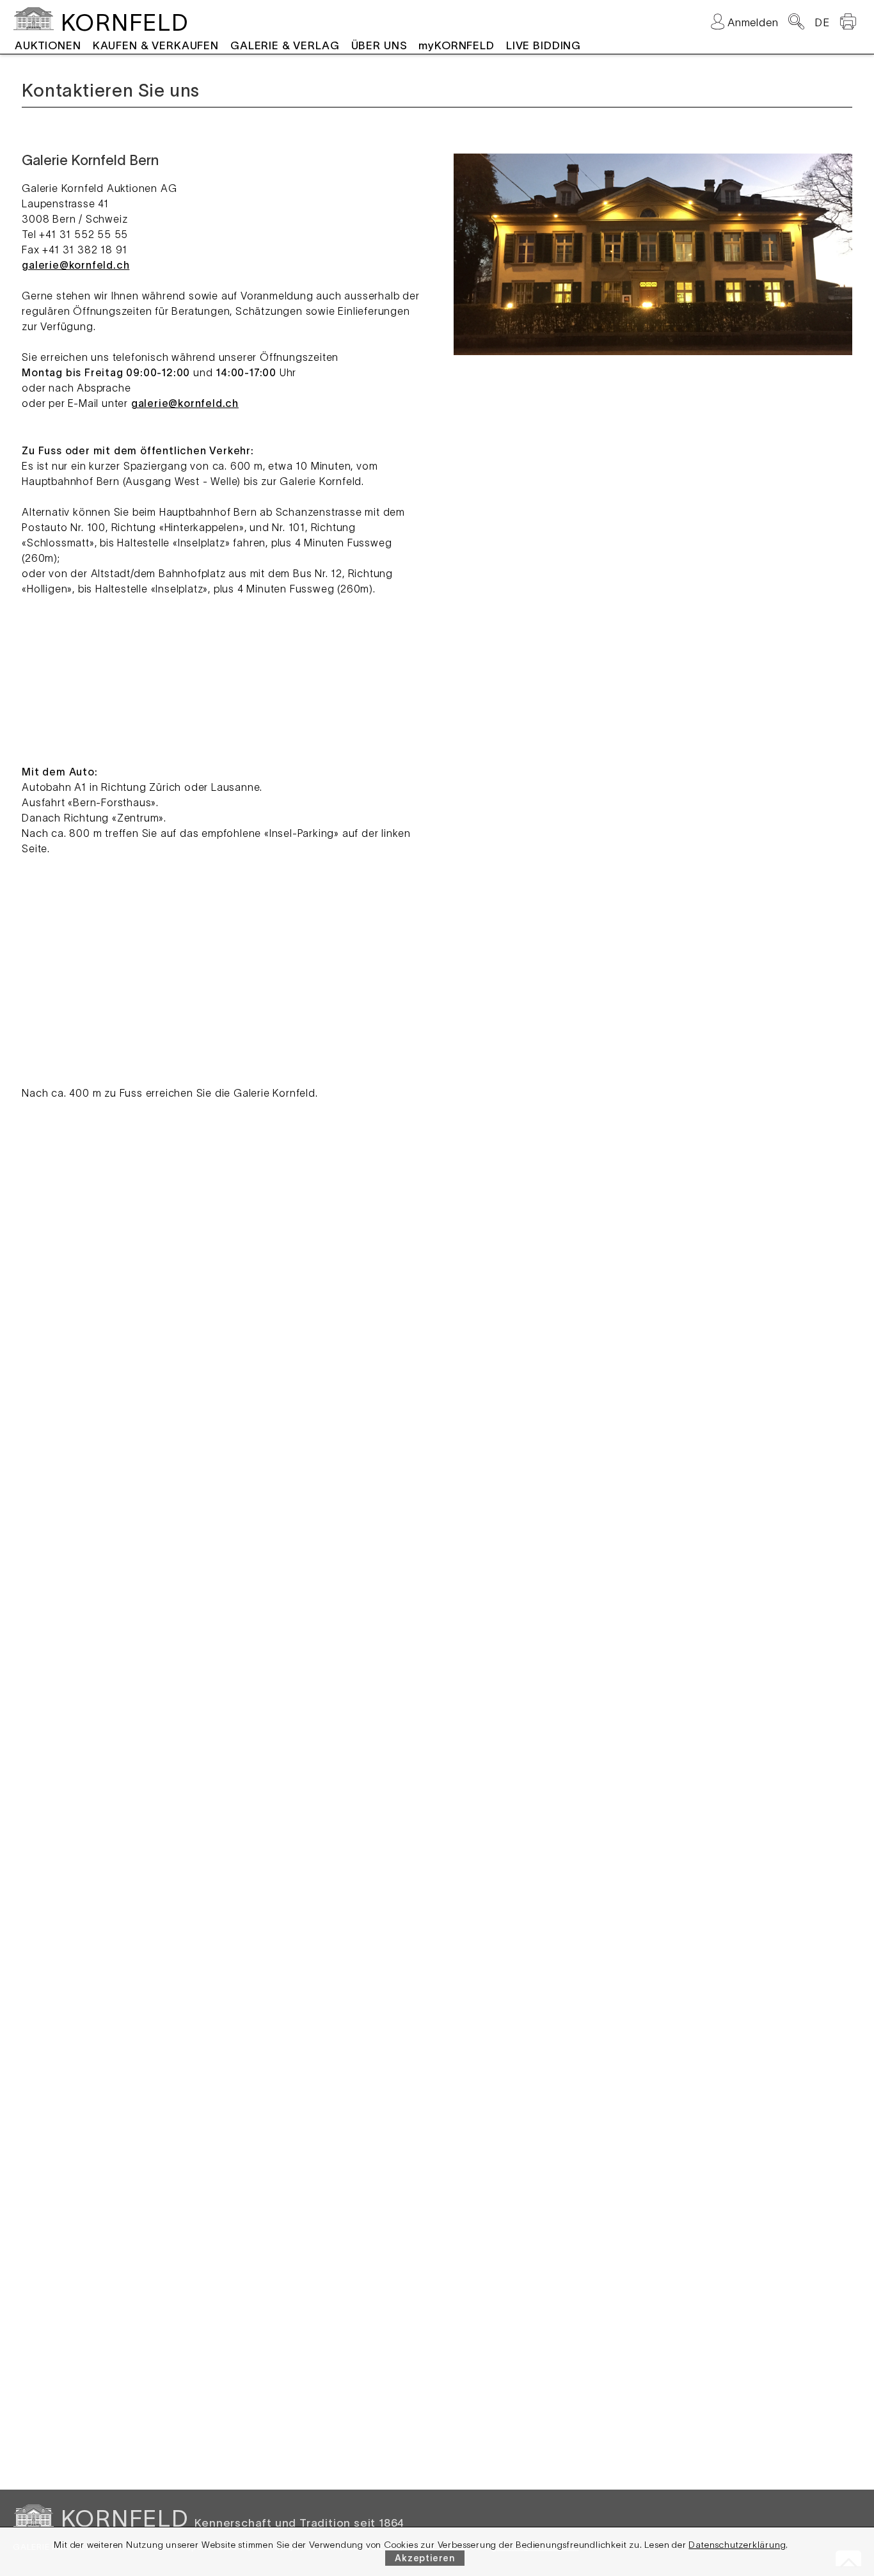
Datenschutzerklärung (737, 2545)
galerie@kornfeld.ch (75, 265)
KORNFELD (124, 22)
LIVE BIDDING (544, 45)
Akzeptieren (425, 2558)
